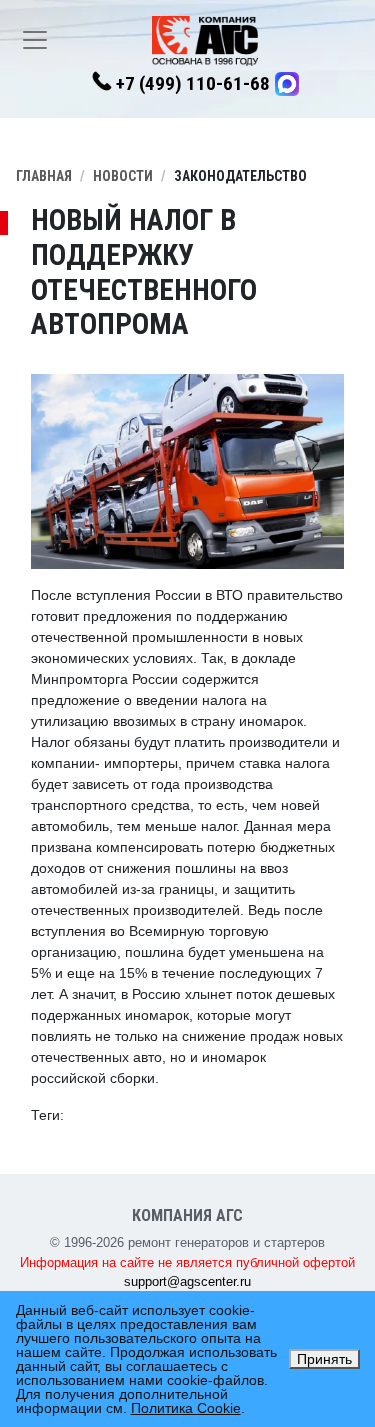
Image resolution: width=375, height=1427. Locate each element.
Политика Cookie (186, 1408)
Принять (324, 1359)
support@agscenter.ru (187, 1281)
